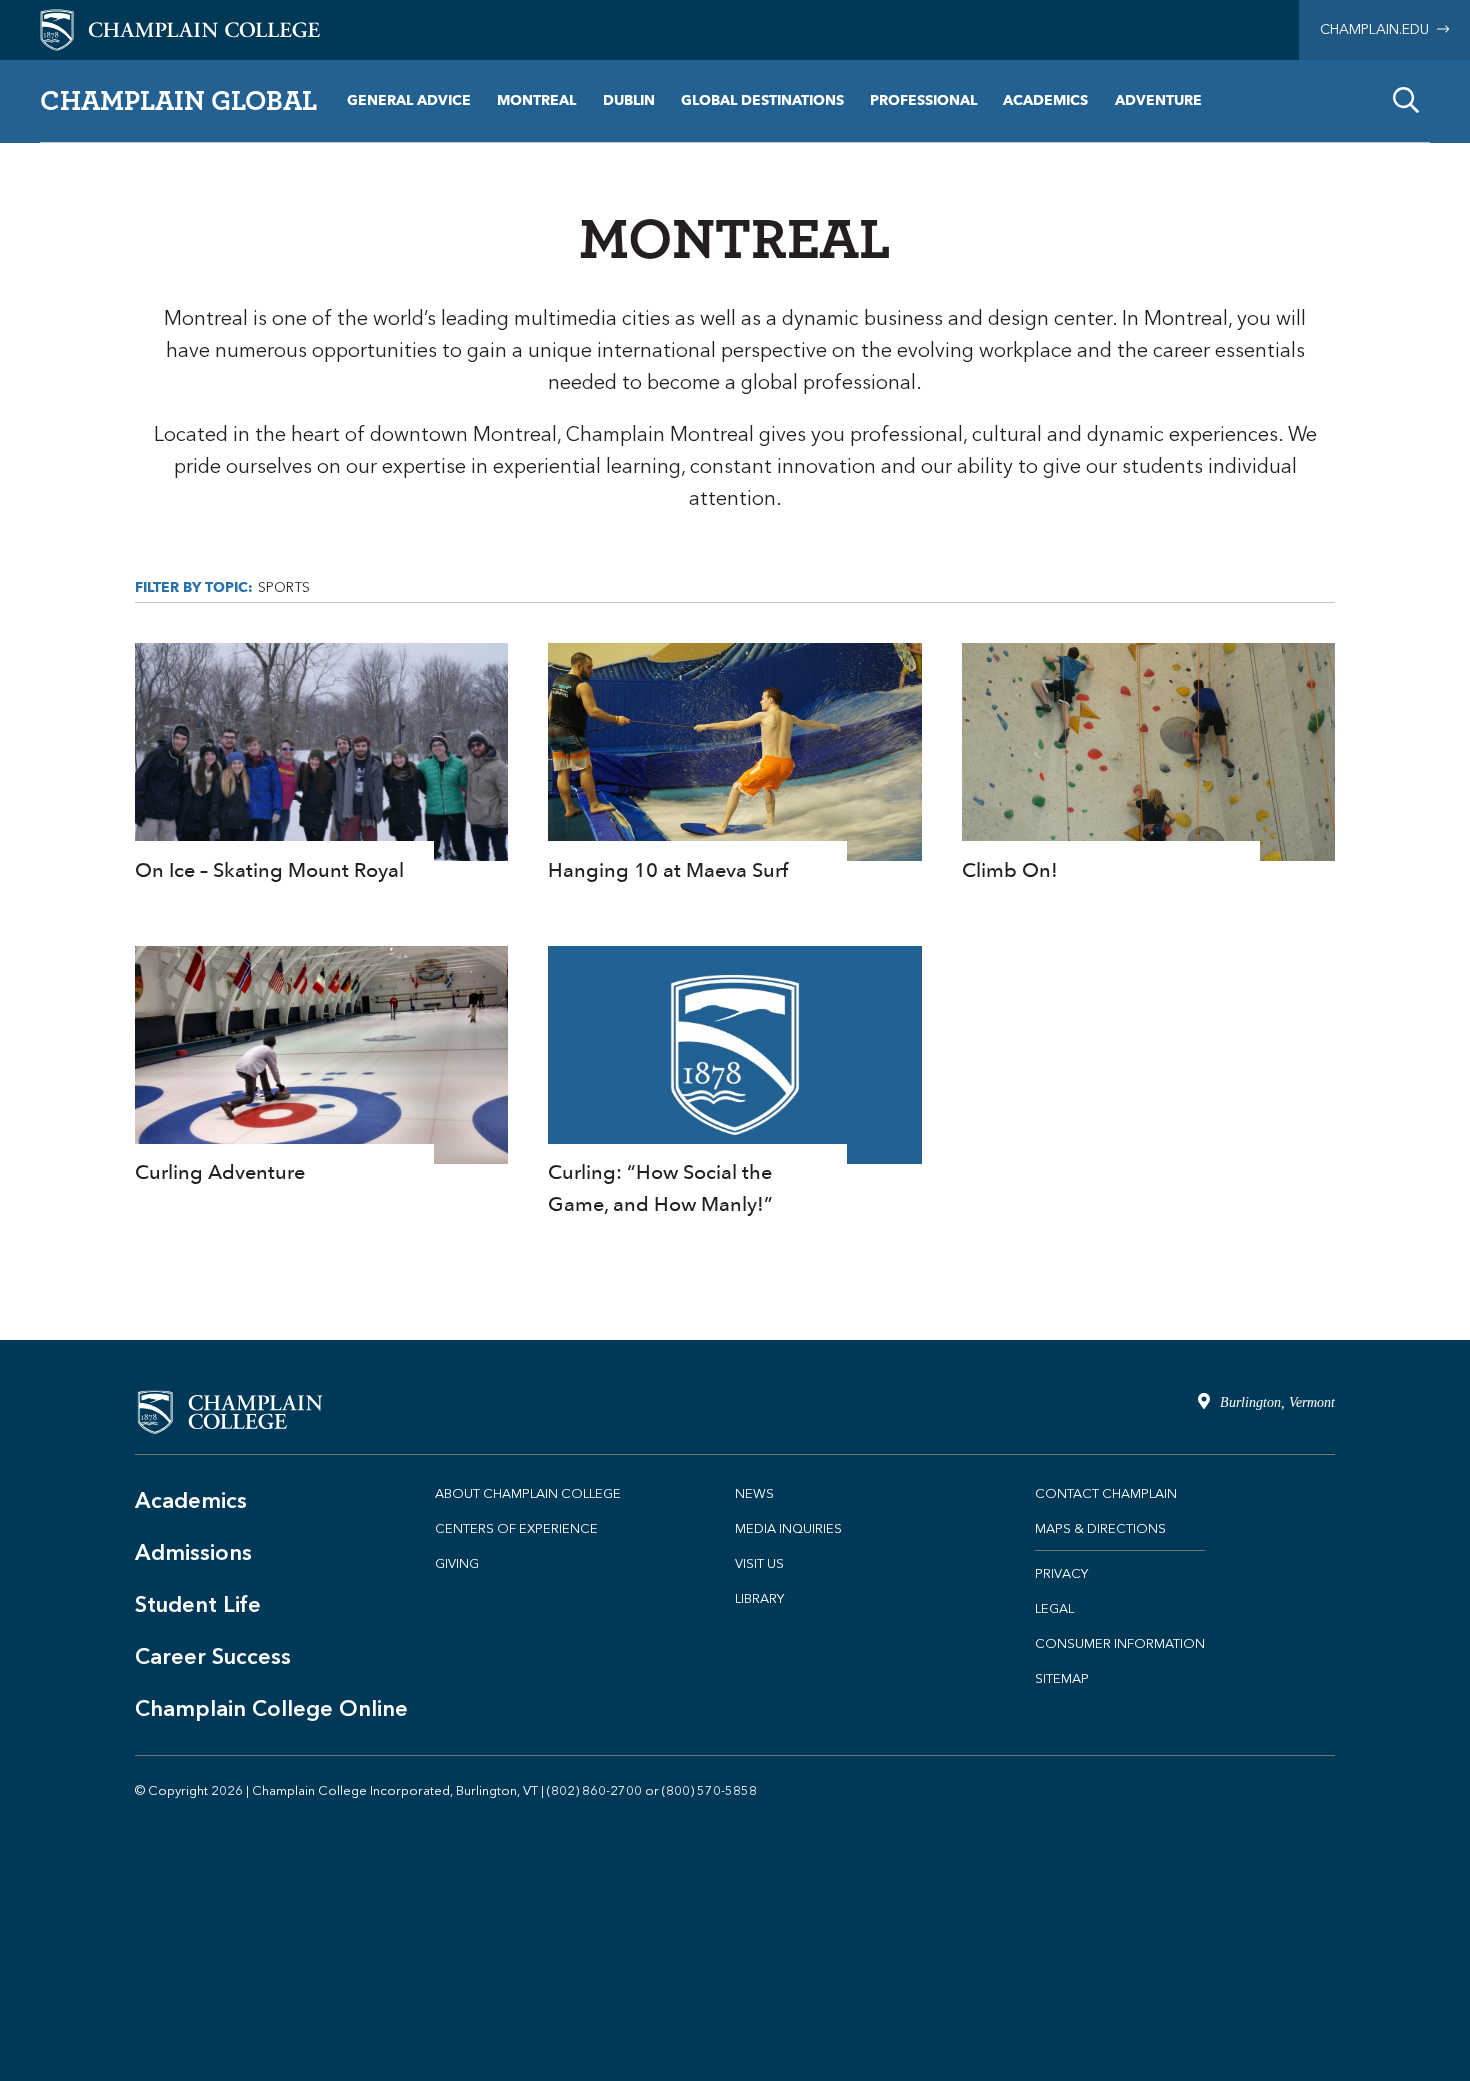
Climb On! (1148, 764)
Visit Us (759, 1563)
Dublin (629, 100)
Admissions (193, 1552)
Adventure (1158, 100)
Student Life (198, 1604)
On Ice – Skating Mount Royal (321, 764)
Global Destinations (762, 100)
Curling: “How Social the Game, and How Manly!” (734, 1083)
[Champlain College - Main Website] (180, 28)
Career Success (213, 1656)
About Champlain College (528, 1493)
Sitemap (1062, 1678)
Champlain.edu (1378, 29)
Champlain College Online (271, 1708)
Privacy (1061, 1573)
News (754, 1493)
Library (759, 1598)
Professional (923, 100)
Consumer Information (1120, 1643)
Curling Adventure (321, 1067)
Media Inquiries (788, 1528)
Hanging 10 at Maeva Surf (734, 764)
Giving (457, 1563)
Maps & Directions (1100, 1528)
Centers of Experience (516, 1528)
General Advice (409, 100)
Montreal (536, 100)
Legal (1054, 1608)
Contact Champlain (1106, 1493)
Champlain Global (178, 100)
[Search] (1406, 101)
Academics (1045, 100)
